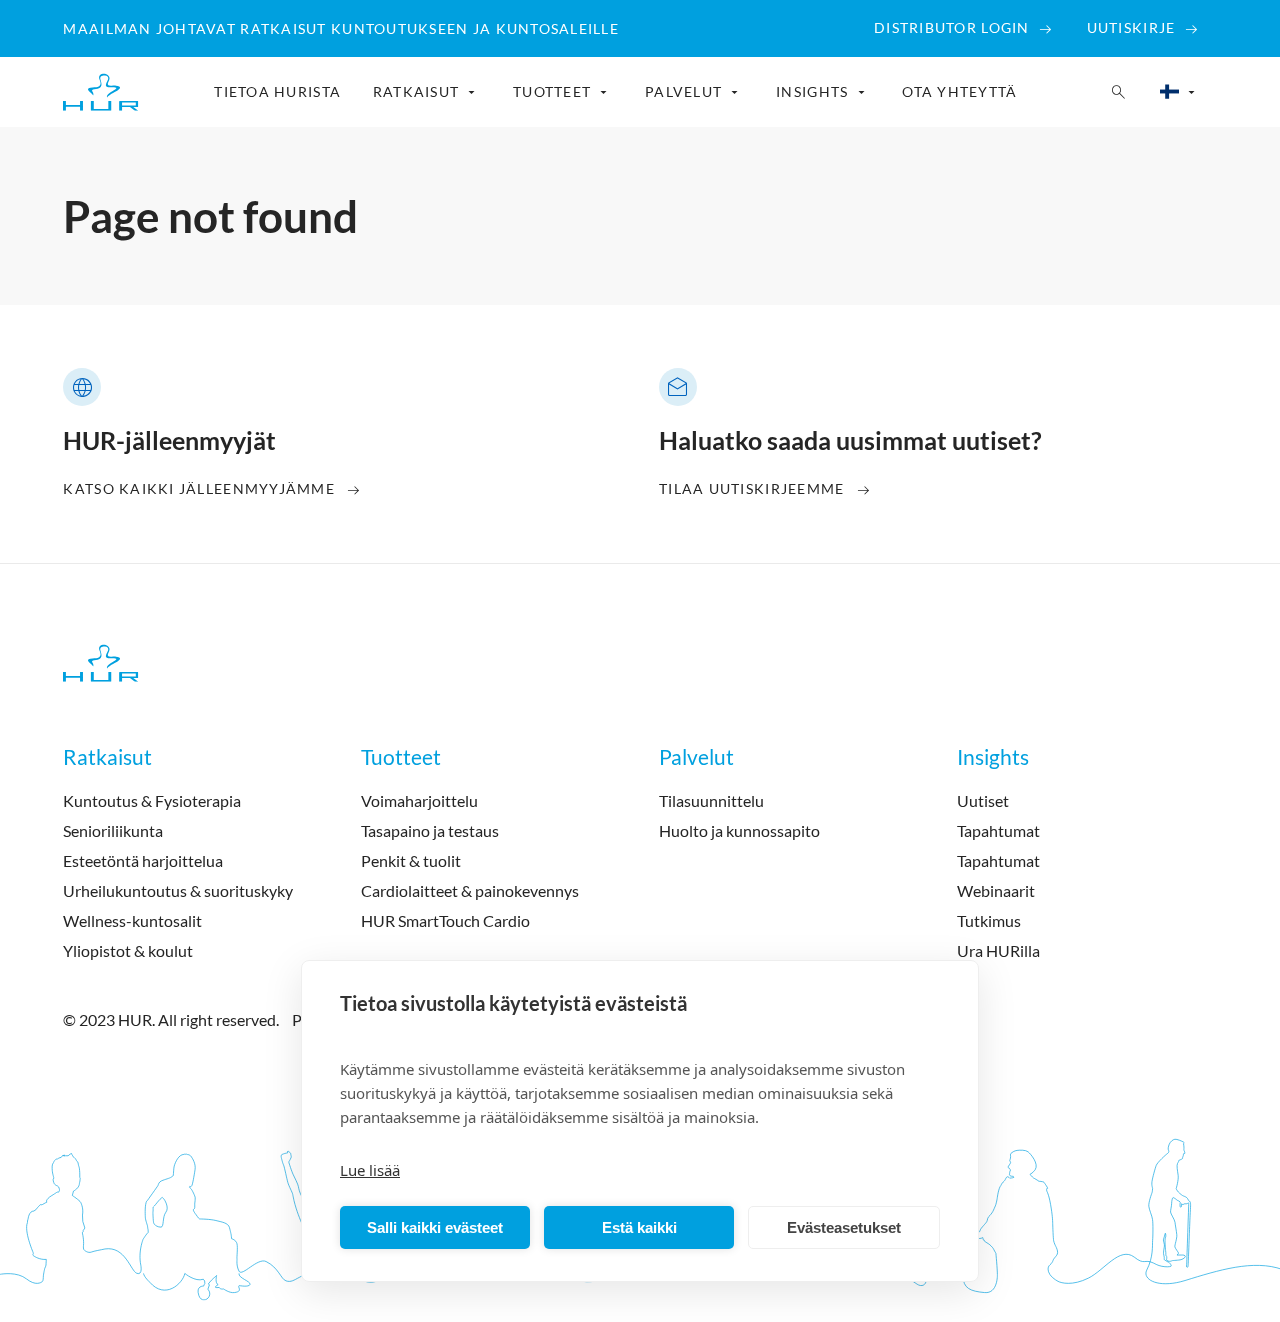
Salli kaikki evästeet (435, 1227)
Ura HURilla (998, 950)
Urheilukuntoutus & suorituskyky (178, 890)
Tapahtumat (998, 830)
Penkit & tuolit (411, 860)
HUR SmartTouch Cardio (445, 920)
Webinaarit (996, 890)
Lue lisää (370, 1170)
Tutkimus (989, 920)
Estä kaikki (639, 1227)
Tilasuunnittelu (711, 800)
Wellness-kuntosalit (132, 920)
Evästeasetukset (844, 1227)
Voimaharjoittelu (419, 800)
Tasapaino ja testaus (430, 830)
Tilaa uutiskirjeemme (751, 488)
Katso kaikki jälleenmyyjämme (199, 488)
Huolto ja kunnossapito (739, 830)
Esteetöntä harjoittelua (143, 860)
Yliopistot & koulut (128, 950)
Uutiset (983, 800)
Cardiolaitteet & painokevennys (470, 890)
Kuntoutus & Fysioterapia (152, 800)
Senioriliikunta (113, 830)
